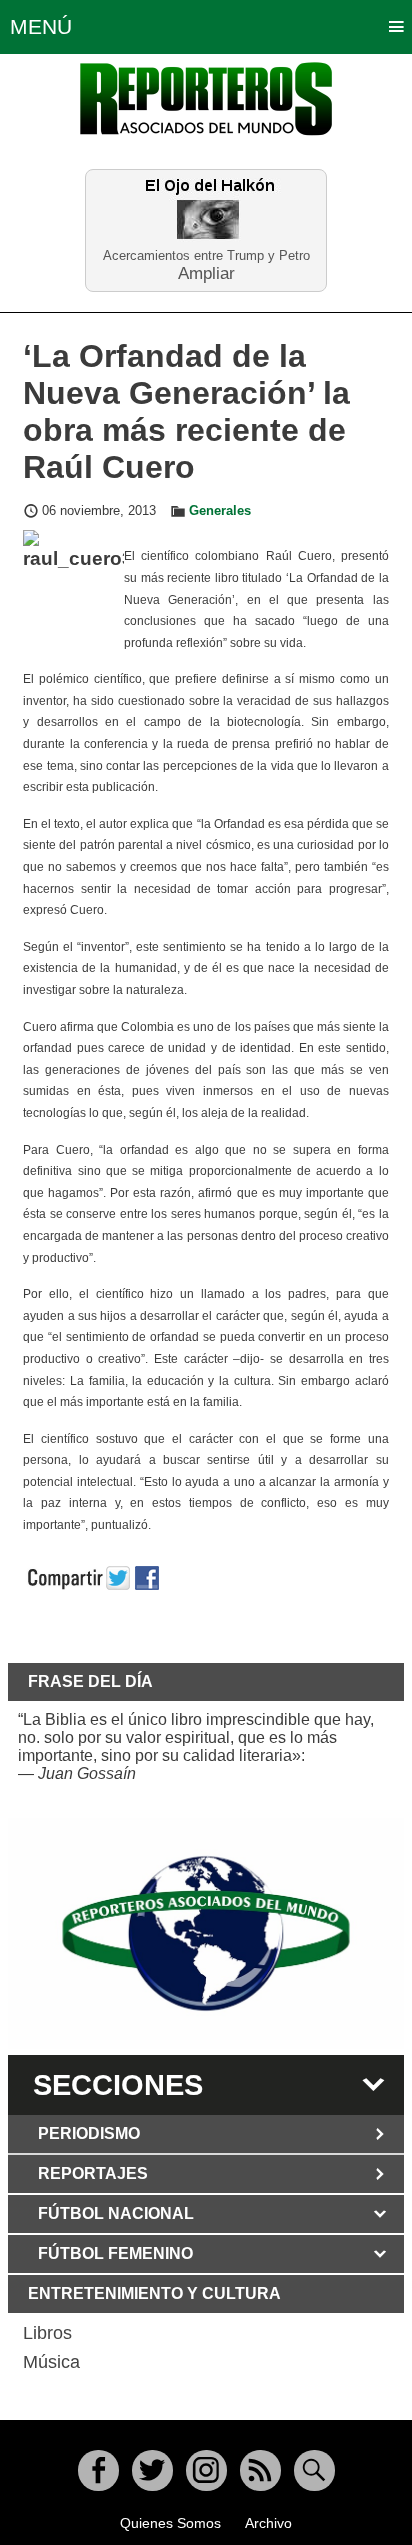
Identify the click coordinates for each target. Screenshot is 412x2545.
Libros (47, 2333)
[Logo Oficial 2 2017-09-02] (206, 1933)
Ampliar (206, 272)
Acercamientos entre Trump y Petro (206, 255)
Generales (220, 511)
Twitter (152, 2470)
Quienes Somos (170, 2523)
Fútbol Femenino (115, 2253)
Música (51, 2362)
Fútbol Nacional (116, 2213)
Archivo (268, 2523)
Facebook (98, 2470)
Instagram (206, 2470)
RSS (260, 2470)
